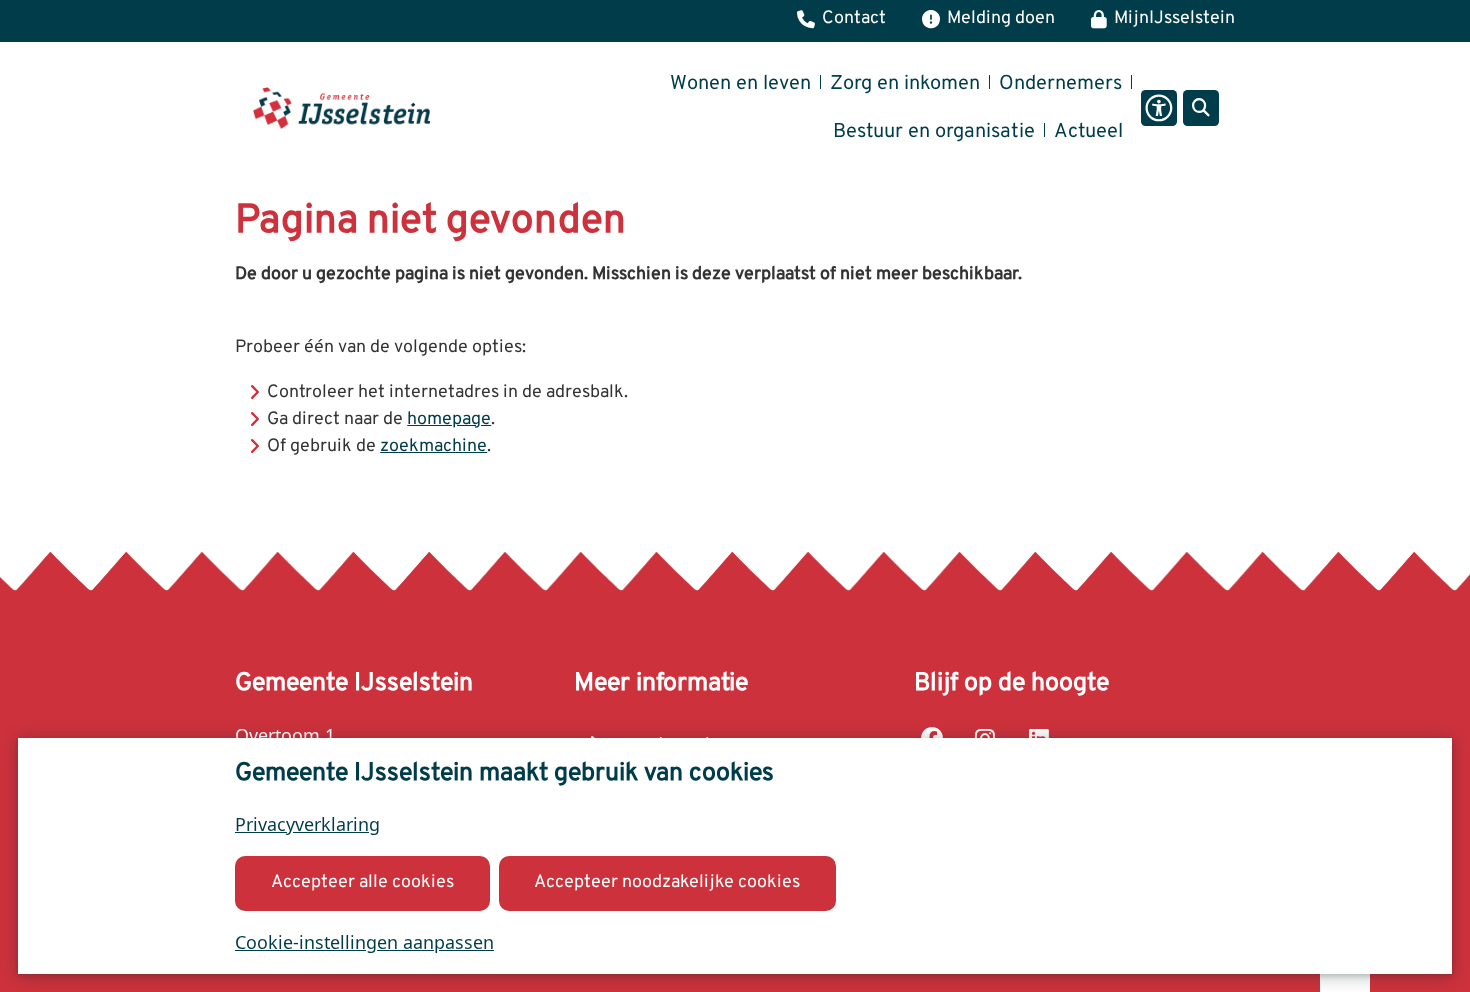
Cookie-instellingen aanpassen (364, 942)
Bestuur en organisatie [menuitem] (934, 132)
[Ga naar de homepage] (341, 108)
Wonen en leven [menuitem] (740, 84)
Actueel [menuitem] (1088, 132)
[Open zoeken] (1201, 108)
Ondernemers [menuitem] (1060, 84)
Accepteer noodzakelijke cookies (667, 882)
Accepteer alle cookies (362, 882)
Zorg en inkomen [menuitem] (905, 84)
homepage (449, 419)
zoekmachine (433, 446)
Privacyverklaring (307, 824)
